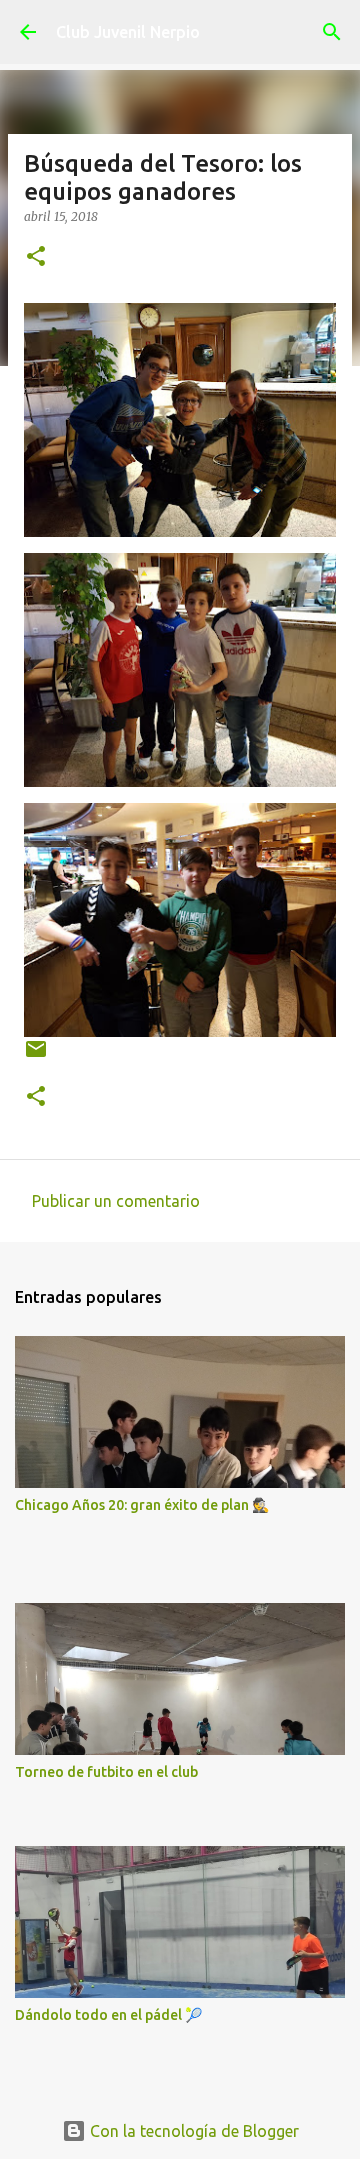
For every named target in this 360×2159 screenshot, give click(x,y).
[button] (36, 257)
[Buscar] (332, 32)
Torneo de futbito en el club (106, 1772)
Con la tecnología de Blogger (192, 2131)
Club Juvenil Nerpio (128, 32)
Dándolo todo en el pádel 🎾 (108, 2015)
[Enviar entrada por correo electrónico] (36, 1056)
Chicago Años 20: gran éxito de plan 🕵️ (142, 1505)
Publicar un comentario (116, 1201)
